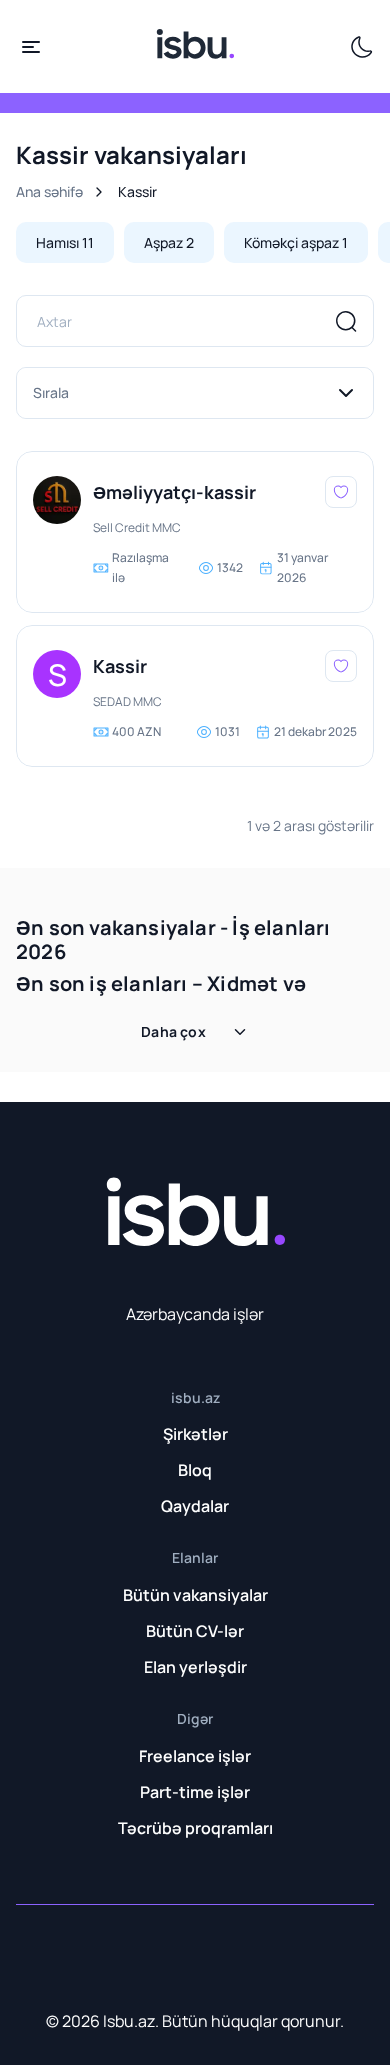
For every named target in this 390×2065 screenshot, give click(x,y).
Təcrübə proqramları (195, 1828)
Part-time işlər (195, 1792)
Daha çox (173, 1031)
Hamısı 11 (65, 242)
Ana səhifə (49, 191)
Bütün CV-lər (195, 1631)
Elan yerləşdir (195, 1667)
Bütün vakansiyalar (195, 1595)
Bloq (195, 1470)
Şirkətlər (195, 1434)
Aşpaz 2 (169, 242)
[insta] (54, 1955)
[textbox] (195, 393)
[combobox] (195, 393)
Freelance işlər (195, 1756)
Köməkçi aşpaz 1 (296, 242)
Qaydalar (195, 1506)
